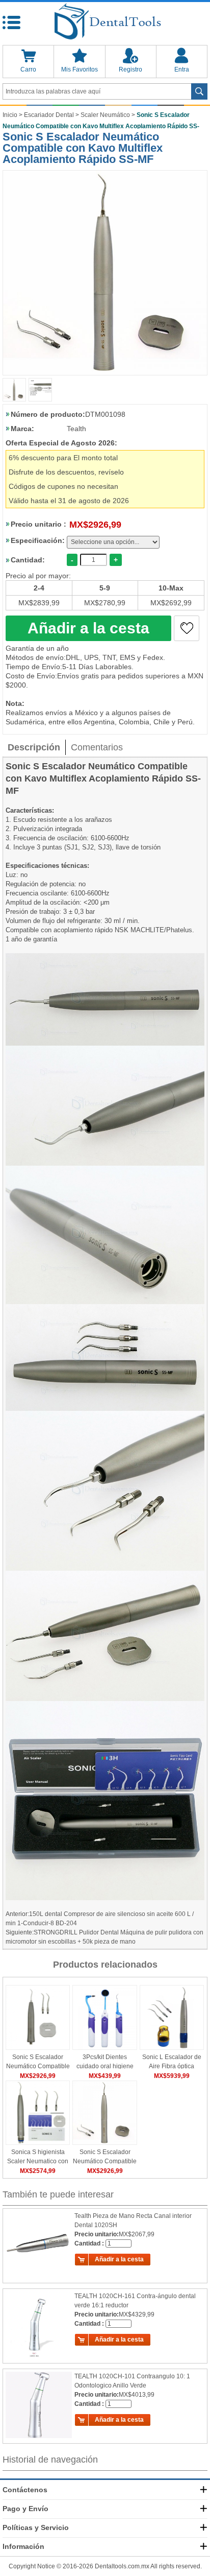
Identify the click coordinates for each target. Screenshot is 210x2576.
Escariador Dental (49, 115)
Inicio (10, 115)
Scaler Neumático (105, 115)
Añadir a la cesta (88, 628)
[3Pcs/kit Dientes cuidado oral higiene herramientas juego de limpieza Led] (104, 2017)
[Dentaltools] (105, 22)
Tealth (76, 429)
